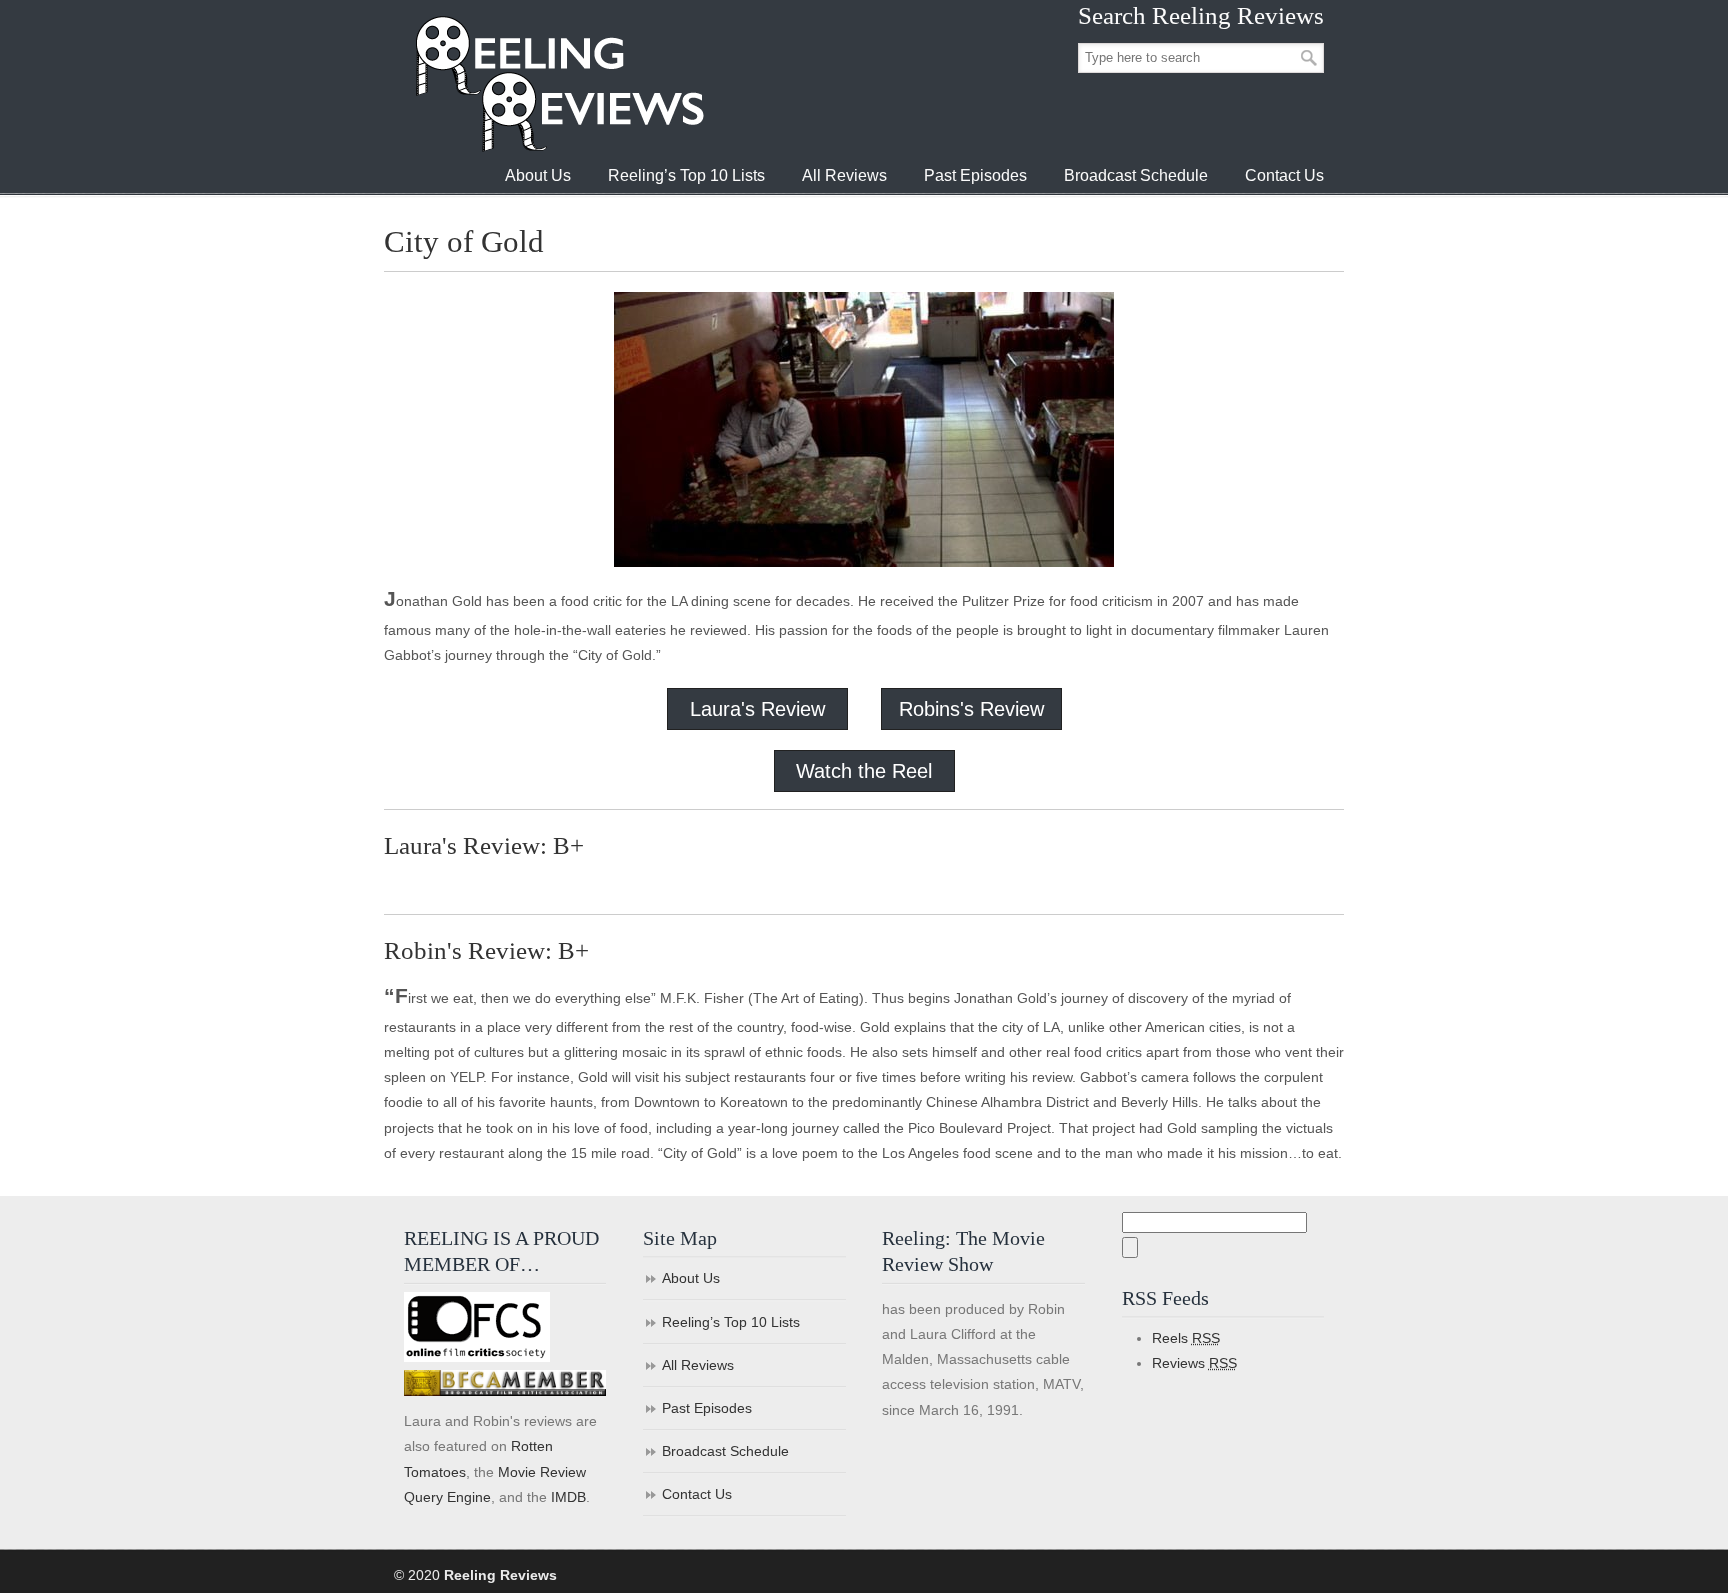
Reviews (1194, 1363)
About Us (691, 1278)
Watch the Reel (864, 771)
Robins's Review (971, 709)
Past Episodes (707, 1408)
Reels (1186, 1338)
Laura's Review (757, 709)
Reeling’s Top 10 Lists (731, 1322)
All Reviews (698, 1365)
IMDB (568, 1497)
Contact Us (697, 1494)
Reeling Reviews (558, 83)
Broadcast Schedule (725, 1451)
